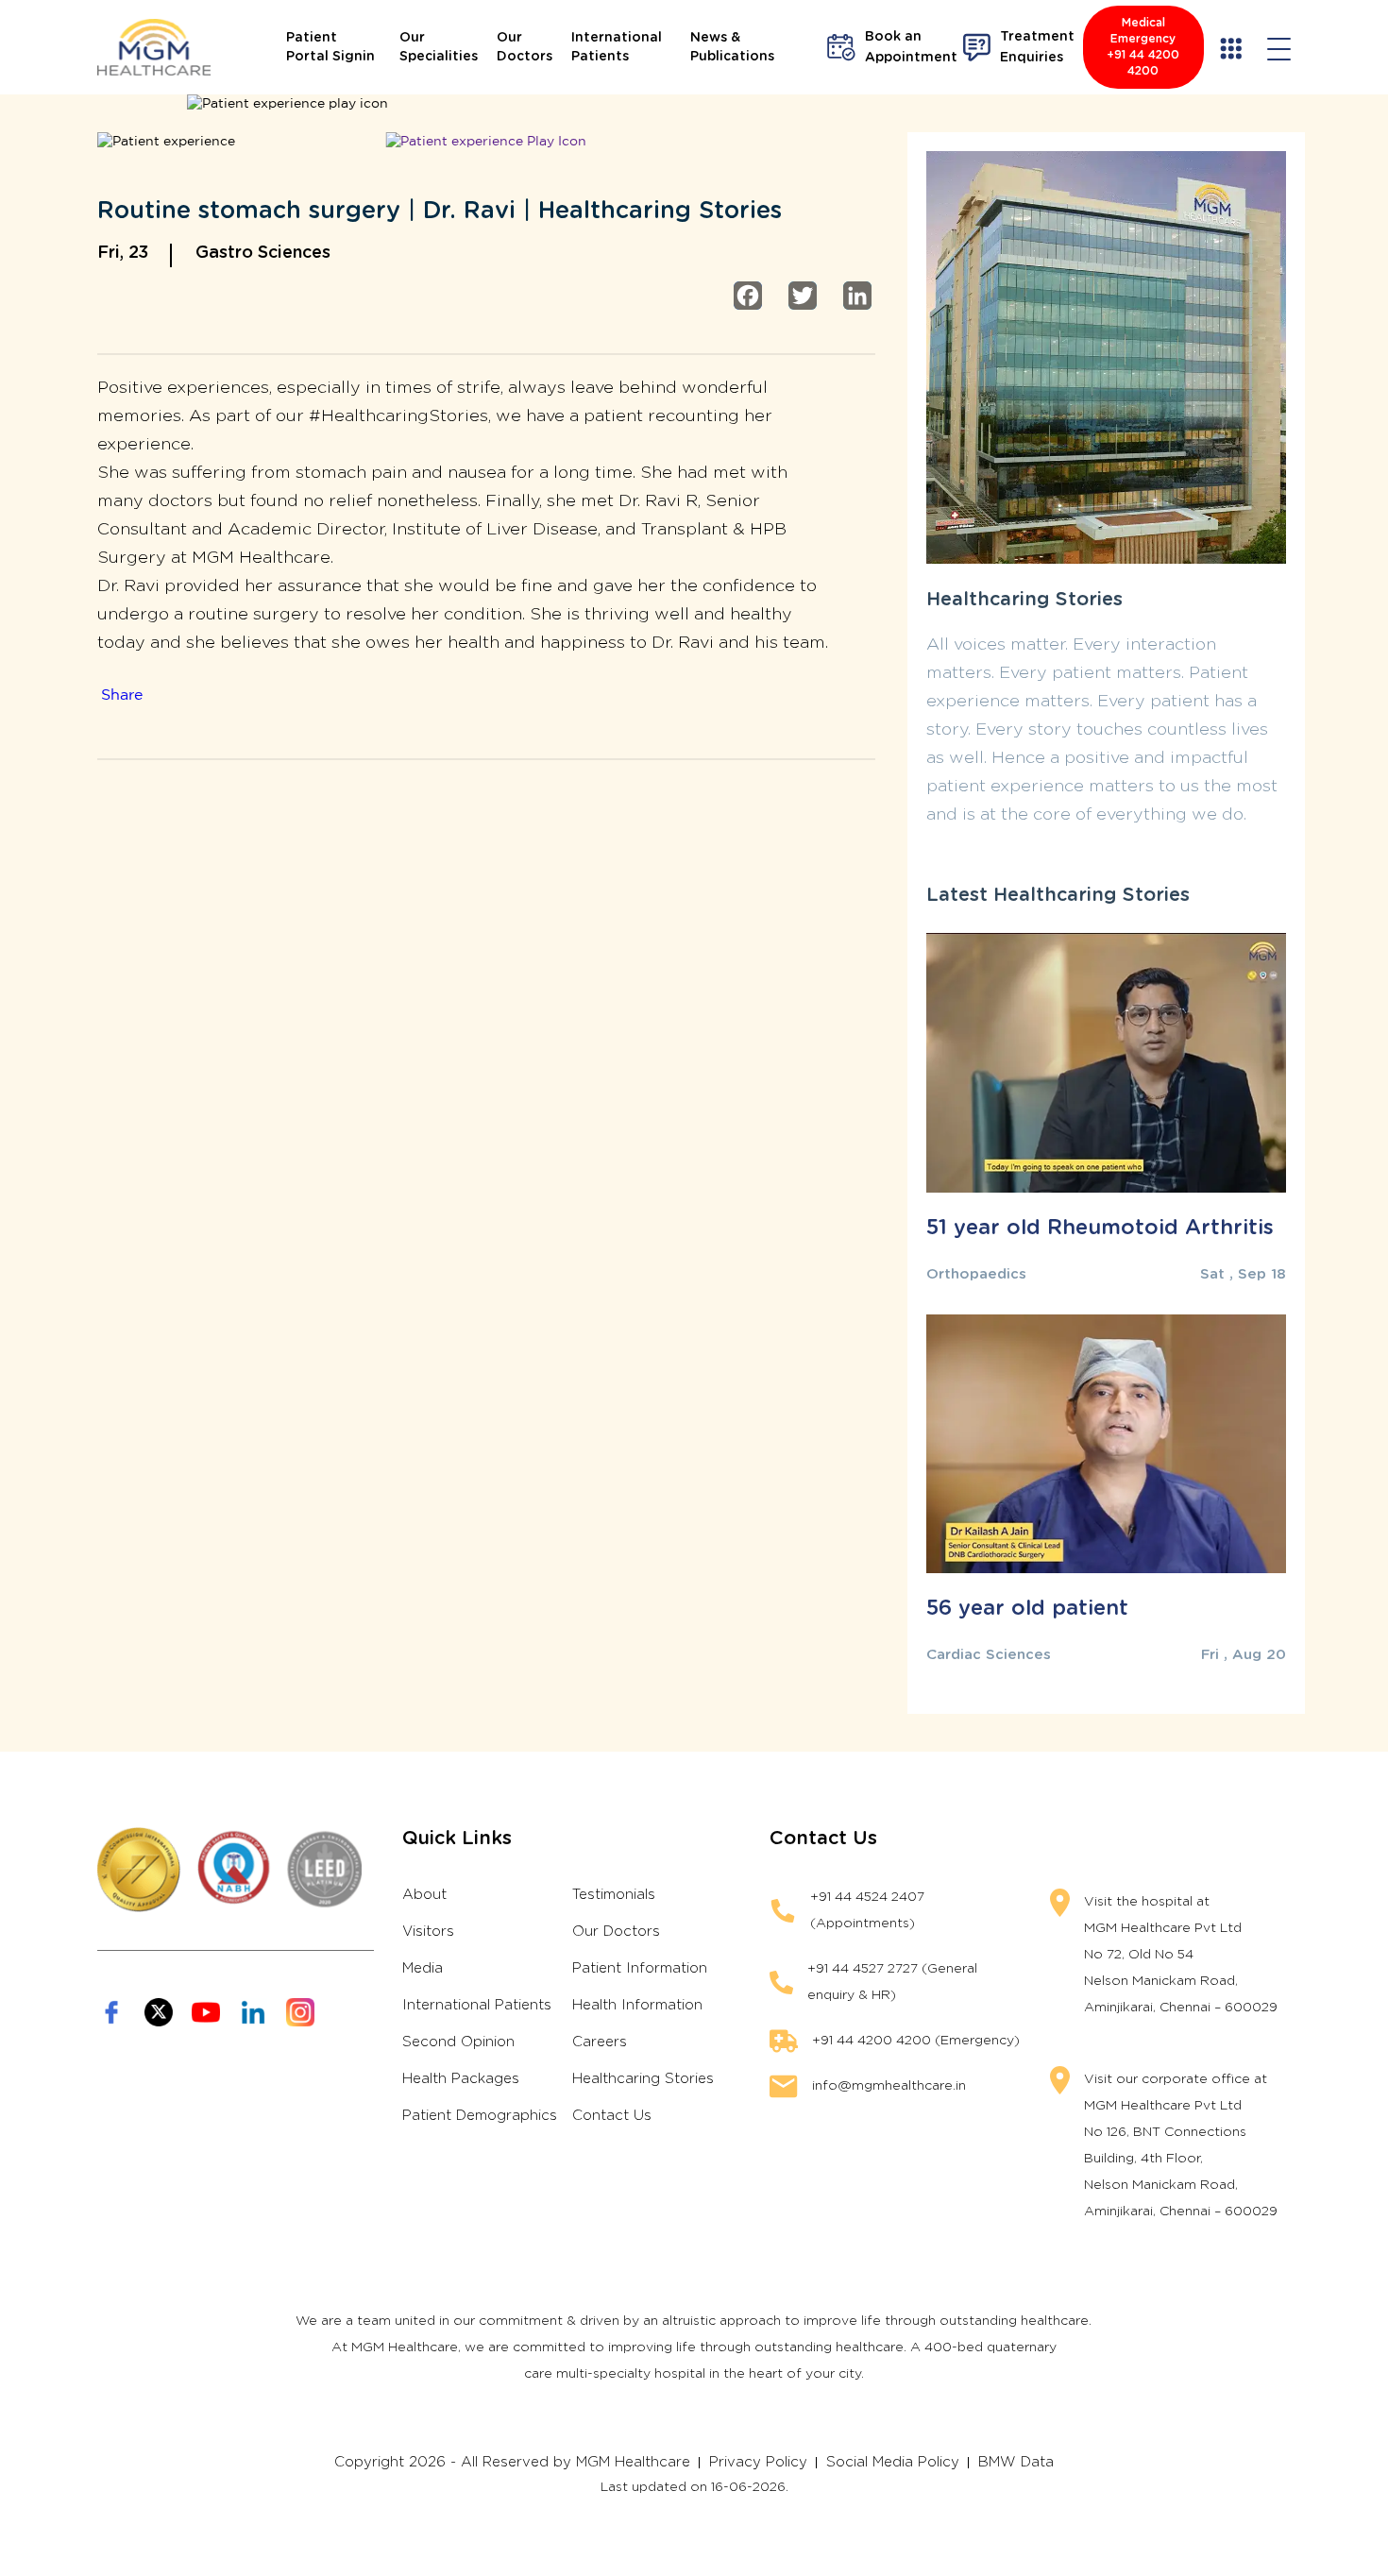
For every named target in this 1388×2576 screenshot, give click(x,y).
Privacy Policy (758, 2462)
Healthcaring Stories (643, 2079)
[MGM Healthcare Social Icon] (111, 2012)
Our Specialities (439, 47)
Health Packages (461, 2079)
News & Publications (732, 47)
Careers (600, 2042)
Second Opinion (458, 2042)
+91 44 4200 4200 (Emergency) (916, 2041)
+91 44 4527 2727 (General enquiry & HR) (892, 1982)
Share (122, 695)
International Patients (617, 47)
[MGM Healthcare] (154, 47)
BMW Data (1016, 2462)
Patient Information (640, 1968)
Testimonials (614, 1895)
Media (423, 1968)
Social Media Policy (893, 2462)
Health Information (637, 2005)
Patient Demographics (480, 2116)
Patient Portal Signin (330, 47)
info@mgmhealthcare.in (889, 2086)
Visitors (428, 1932)
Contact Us (612, 2116)
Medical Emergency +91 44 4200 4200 (1143, 47)
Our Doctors (525, 47)
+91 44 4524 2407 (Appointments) (867, 1910)
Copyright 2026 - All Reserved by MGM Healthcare (512, 2462)
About (424, 1895)
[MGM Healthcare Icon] (236, 1870)
